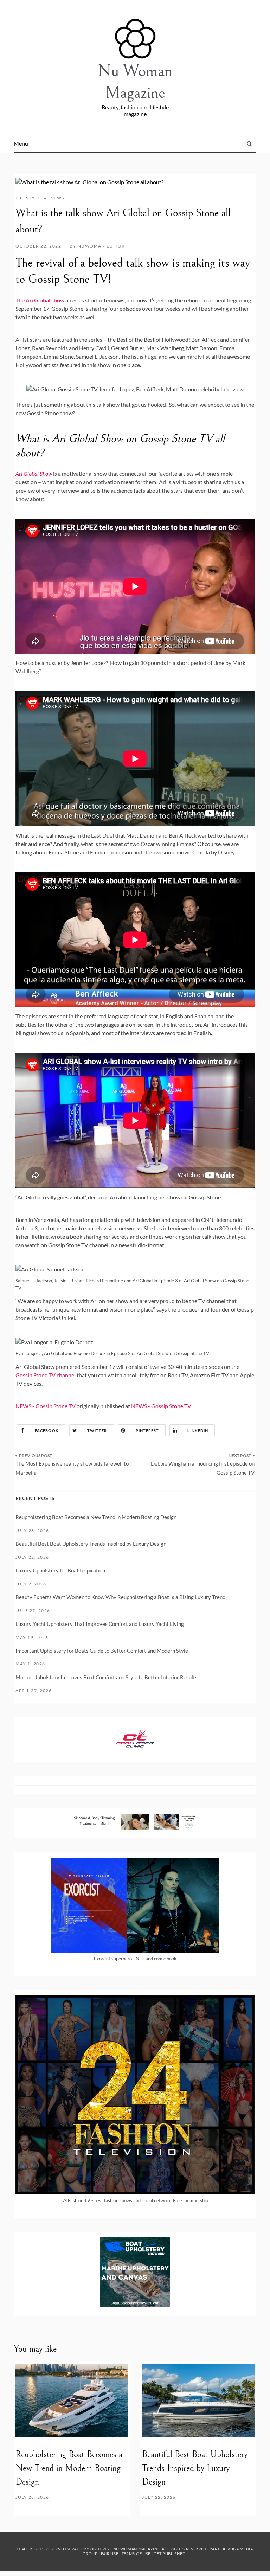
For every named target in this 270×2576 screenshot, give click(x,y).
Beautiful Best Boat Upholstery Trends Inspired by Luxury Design (91, 1544)
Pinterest (147, 1431)
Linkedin (198, 1431)
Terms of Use (136, 2554)
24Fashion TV (76, 2200)
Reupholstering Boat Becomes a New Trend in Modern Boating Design (96, 1517)
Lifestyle (28, 198)
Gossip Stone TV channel (46, 1375)
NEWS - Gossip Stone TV (46, 1406)
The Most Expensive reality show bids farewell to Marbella (72, 1468)
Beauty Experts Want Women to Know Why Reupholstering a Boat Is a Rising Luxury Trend (120, 1597)
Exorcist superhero (113, 1959)
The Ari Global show (40, 300)
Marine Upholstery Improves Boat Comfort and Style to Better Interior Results (107, 1677)
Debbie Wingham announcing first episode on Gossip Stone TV (203, 1468)
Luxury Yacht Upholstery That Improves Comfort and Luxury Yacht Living (100, 1624)
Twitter (97, 1431)
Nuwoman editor (101, 246)
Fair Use (110, 2554)
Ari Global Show (34, 473)
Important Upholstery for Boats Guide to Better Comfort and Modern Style (102, 1651)
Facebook (47, 1431)
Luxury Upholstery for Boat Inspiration (60, 1570)
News (57, 198)
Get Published (169, 2554)
